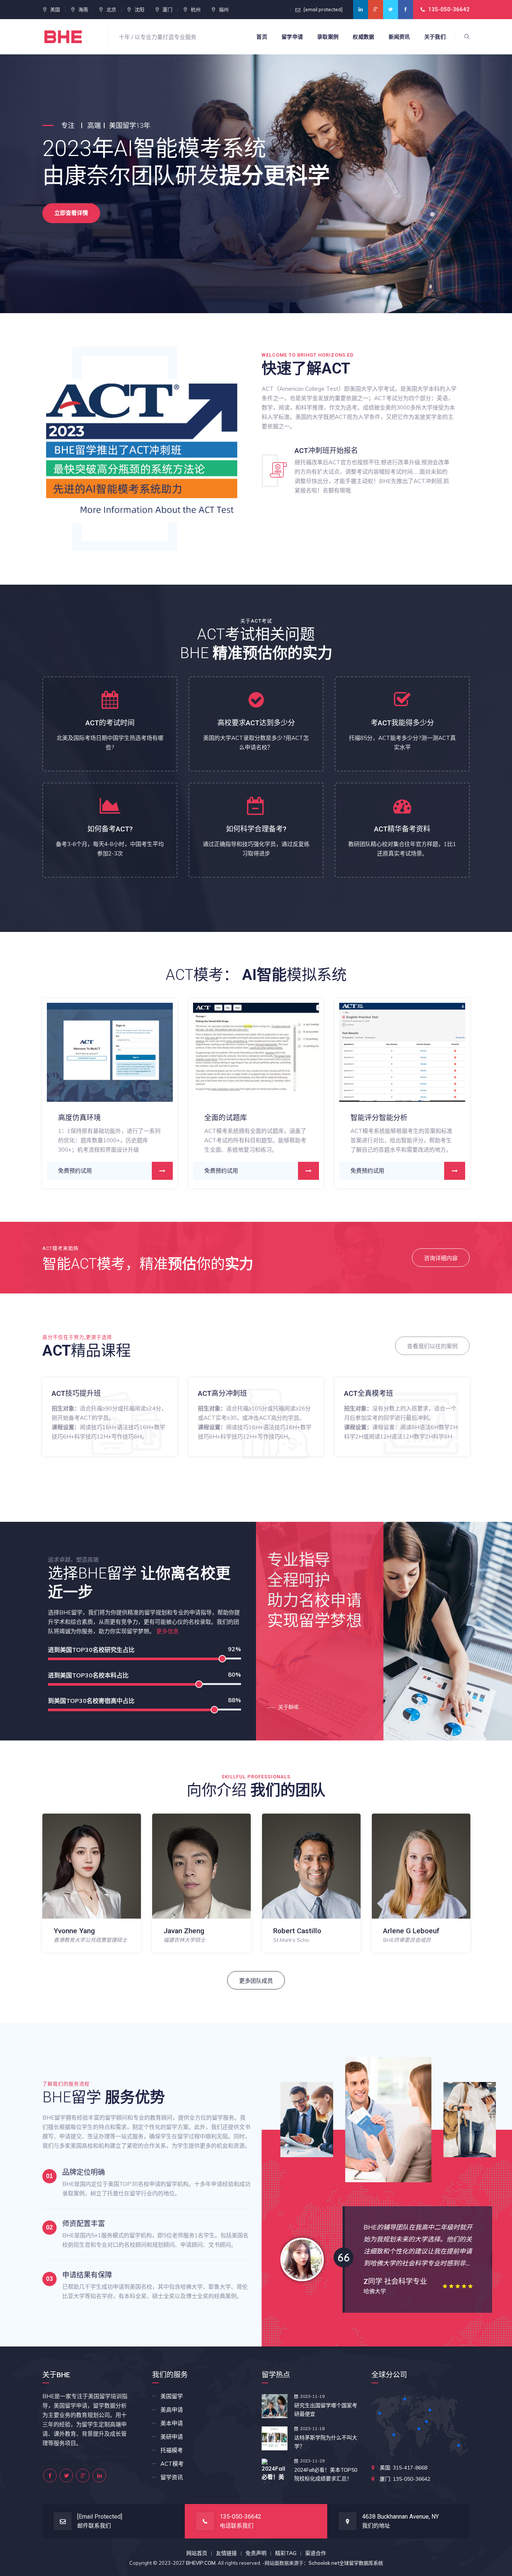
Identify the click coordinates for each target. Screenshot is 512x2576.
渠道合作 (316, 2553)
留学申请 (292, 37)
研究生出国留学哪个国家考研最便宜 (326, 2410)
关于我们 (435, 37)
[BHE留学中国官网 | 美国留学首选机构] (70, 37)
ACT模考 (172, 2464)
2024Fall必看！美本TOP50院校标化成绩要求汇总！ (326, 2474)
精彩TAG (286, 2553)
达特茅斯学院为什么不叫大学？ (326, 2442)
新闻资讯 (399, 37)
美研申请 (172, 2437)
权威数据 (363, 37)
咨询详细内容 (441, 1258)
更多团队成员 (256, 1981)
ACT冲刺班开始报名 (326, 451)
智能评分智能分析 (201, 1118)
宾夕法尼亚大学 (383, 2291)
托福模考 (172, 2450)
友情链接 (226, 2553)
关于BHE (288, 1707)
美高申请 (172, 2410)
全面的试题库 (47, 1118)
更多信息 (168, 1631)
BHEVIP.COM (201, 2563)
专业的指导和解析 (347, 1118)
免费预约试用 (43, 1171)
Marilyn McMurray (412, 1931)
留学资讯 (172, 2477)
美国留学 (172, 2396)
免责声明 (256, 2553)
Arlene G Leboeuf (301, 1931)
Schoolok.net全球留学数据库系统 (346, 2563)
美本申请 (172, 2423)
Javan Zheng (74, 1931)
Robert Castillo (187, 1931)
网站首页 (197, 2553)
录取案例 (328, 37)
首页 (262, 37)
